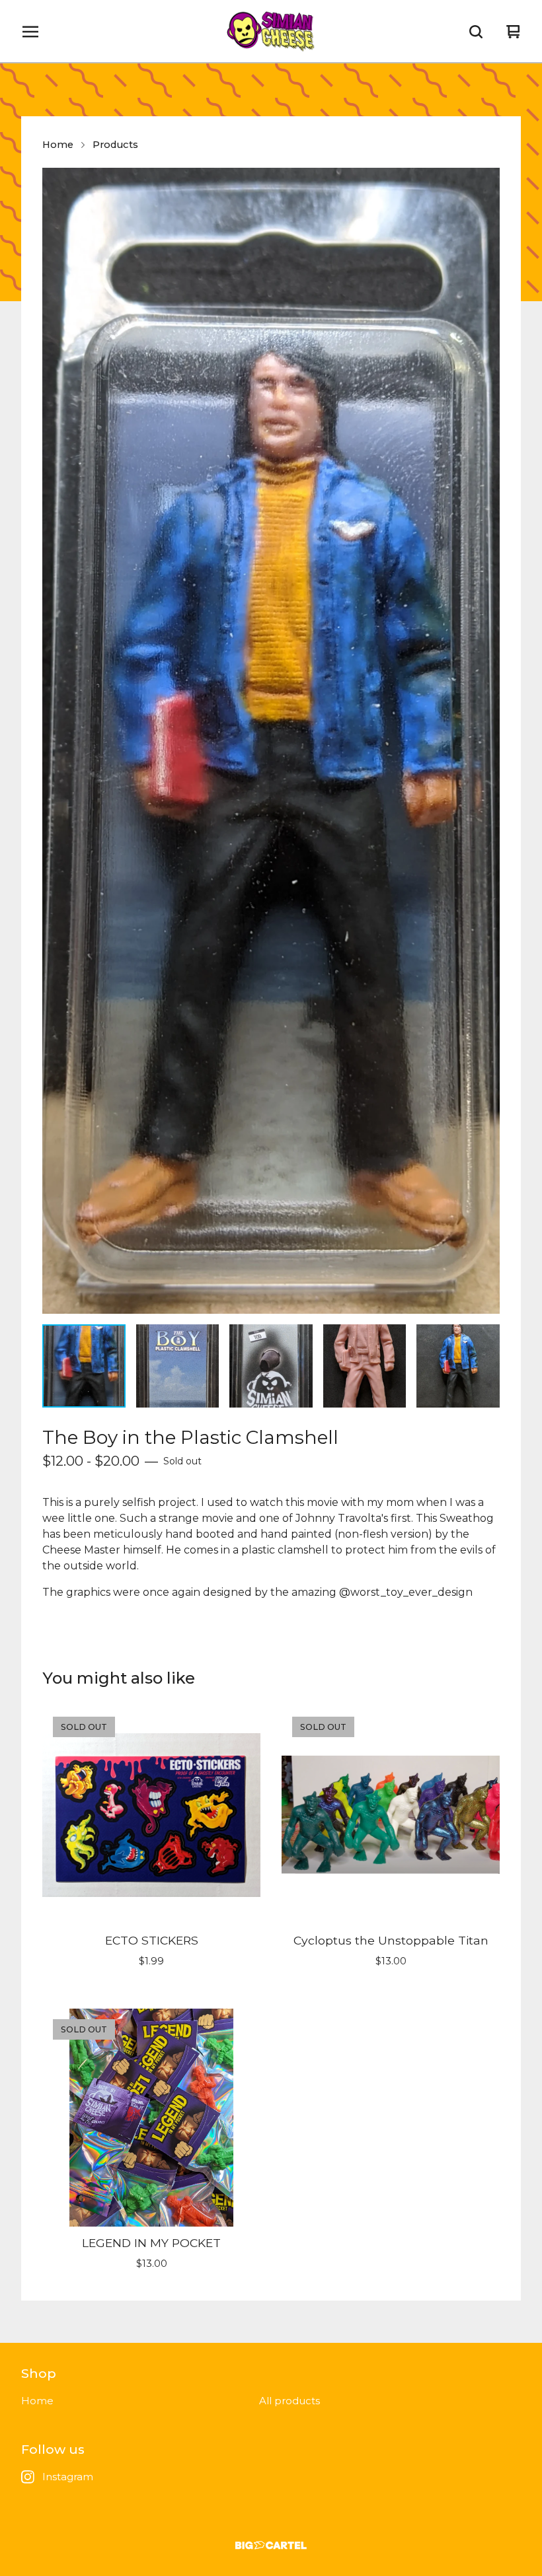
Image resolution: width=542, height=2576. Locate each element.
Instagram (68, 2477)
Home (58, 145)
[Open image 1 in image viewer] (271, 741)
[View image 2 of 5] (178, 1366)
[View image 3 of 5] (271, 1366)
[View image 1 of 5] (84, 1366)
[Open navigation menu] (30, 32)
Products (115, 145)
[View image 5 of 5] (458, 1366)
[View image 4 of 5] (365, 1366)
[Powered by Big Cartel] (271, 2545)
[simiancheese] (271, 32)
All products (290, 2401)
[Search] (476, 32)
